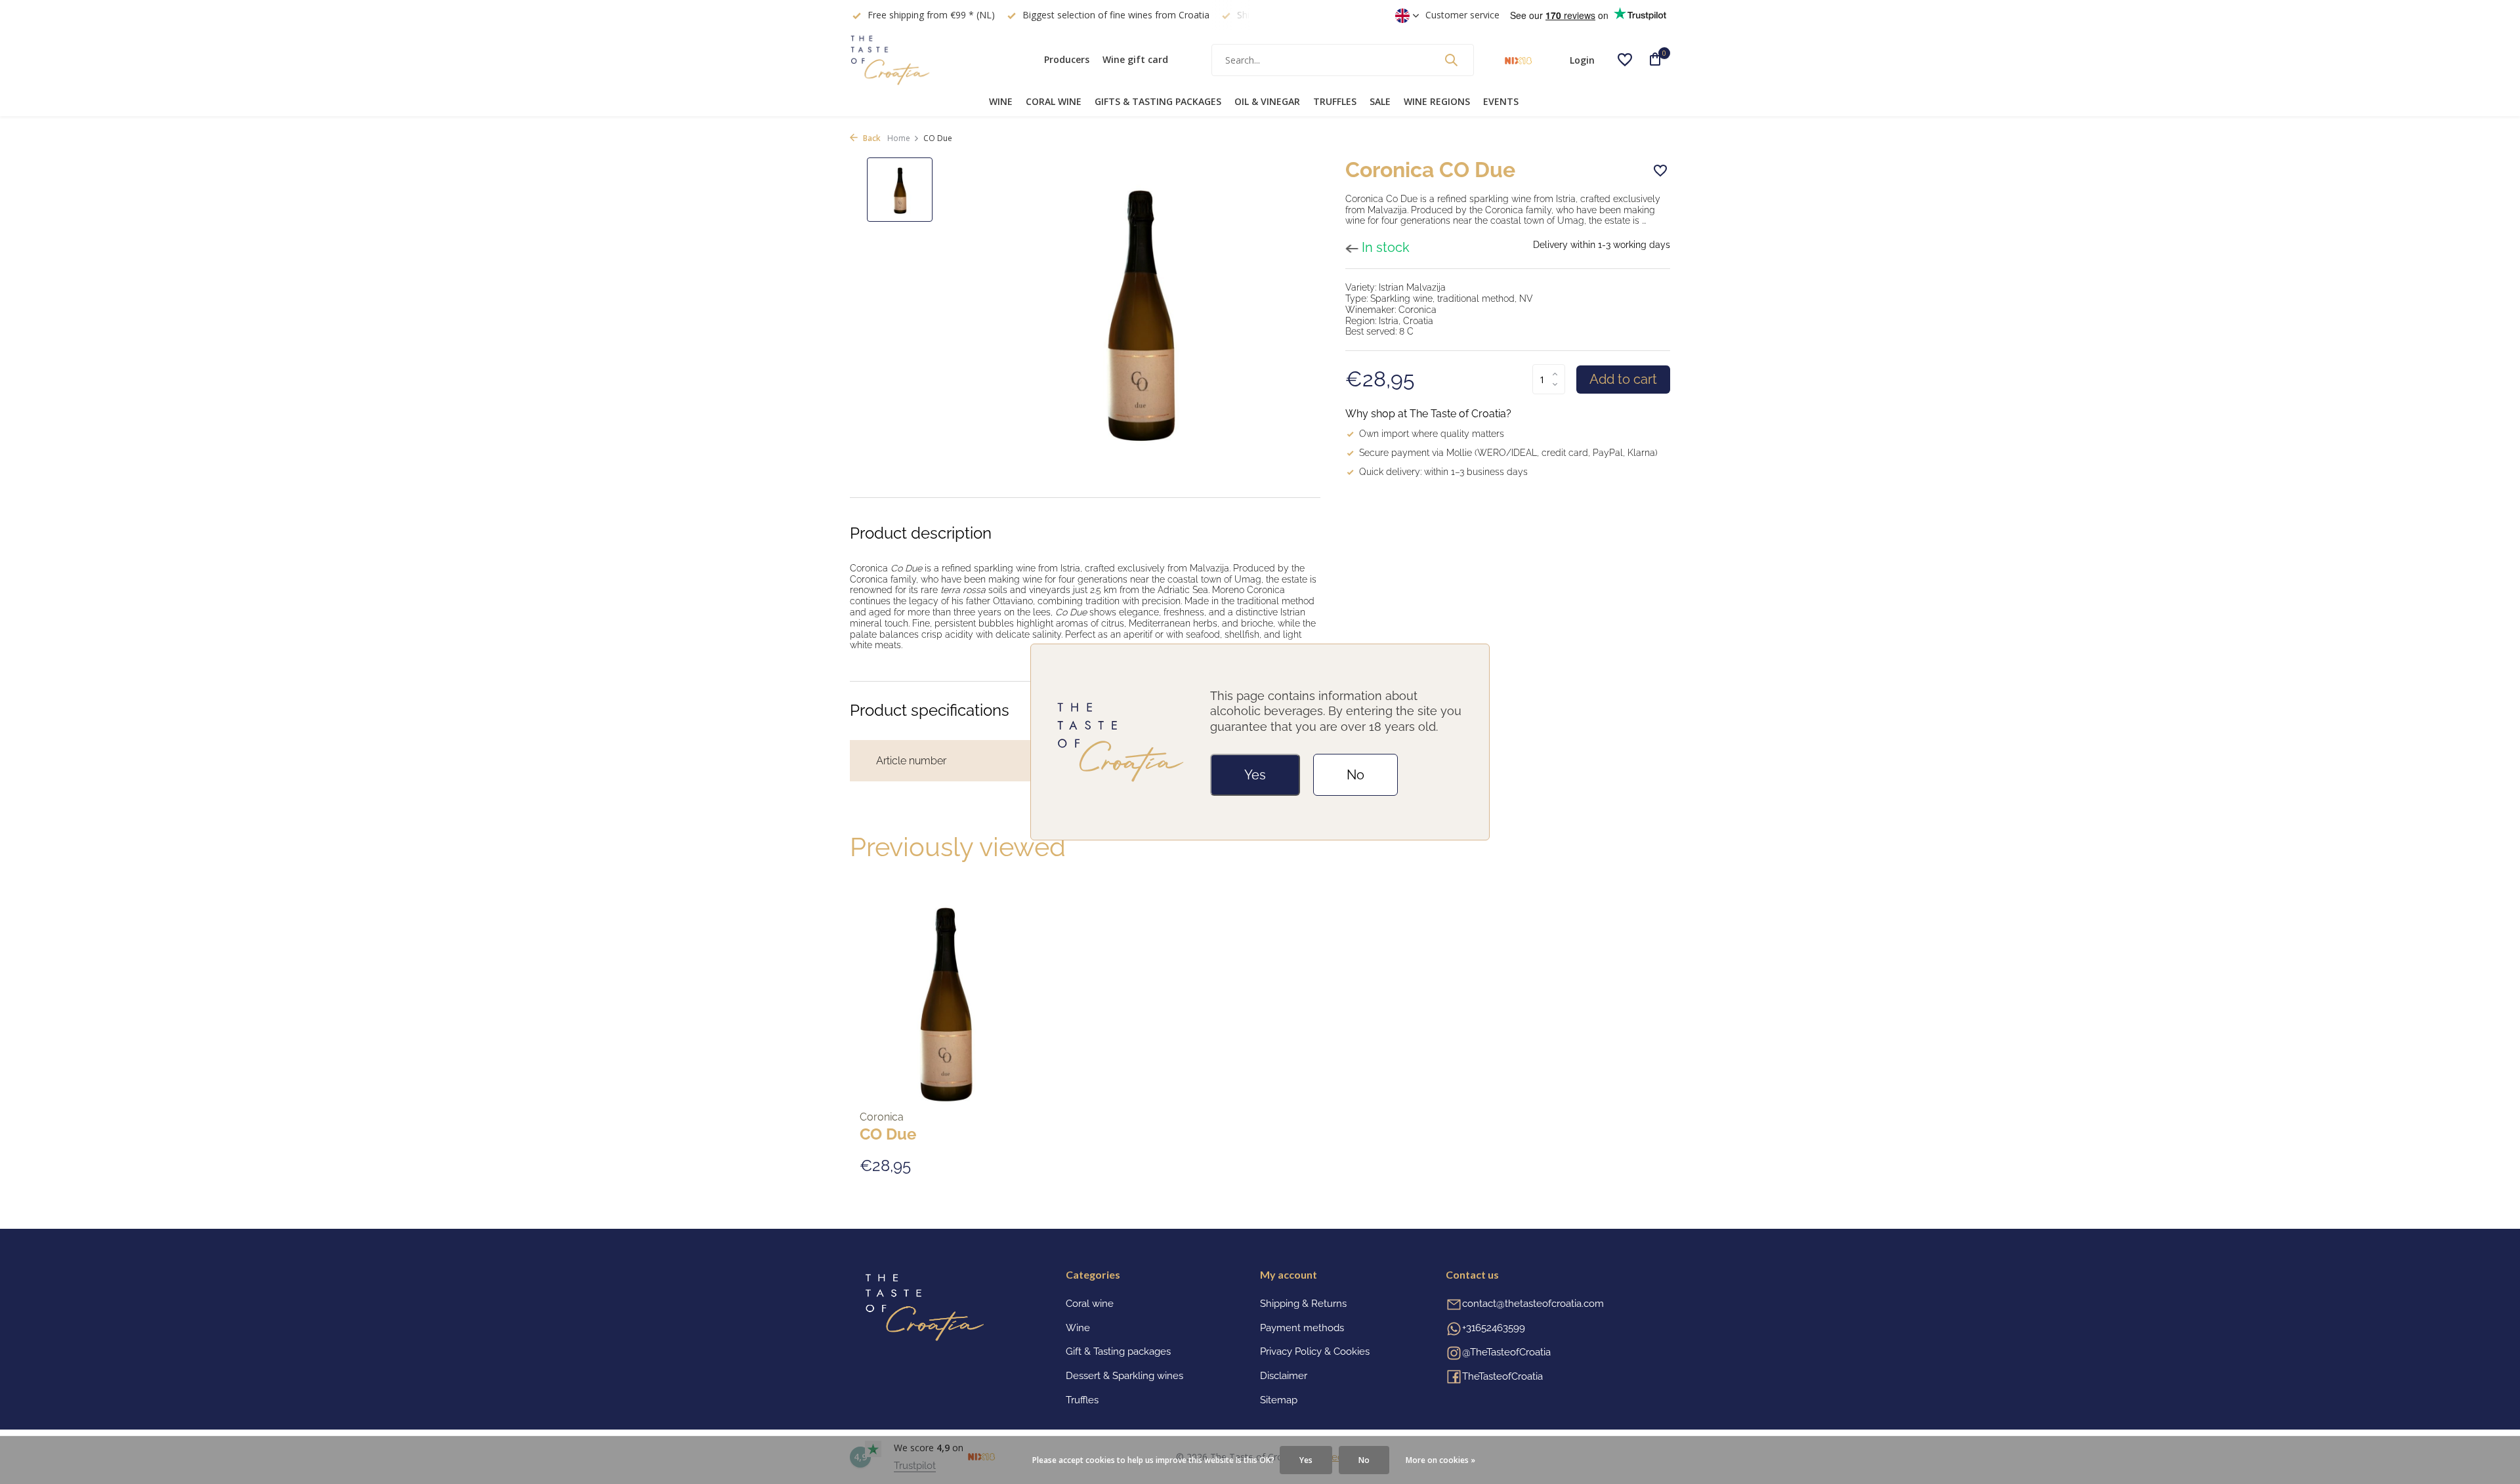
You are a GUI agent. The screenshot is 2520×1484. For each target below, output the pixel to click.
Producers (1067, 59)
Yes (1255, 775)
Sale (1380, 101)
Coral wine (1054, 101)
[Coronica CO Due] (945, 1000)
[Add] (1008, 1165)
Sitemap (1279, 1400)
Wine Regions (1437, 101)
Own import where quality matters (1432, 434)
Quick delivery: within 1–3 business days (1443, 472)
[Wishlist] (1625, 60)
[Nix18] (1518, 60)
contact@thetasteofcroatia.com (1533, 1304)
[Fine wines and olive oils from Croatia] (932, 60)
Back (871, 138)
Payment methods (1302, 1328)
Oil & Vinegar (1267, 101)
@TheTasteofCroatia (1506, 1352)
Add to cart (1623, 379)
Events (1501, 101)
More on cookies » (1440, 1460)
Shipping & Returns (1303, 1304)
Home (899, 138)
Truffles (1335, 101)
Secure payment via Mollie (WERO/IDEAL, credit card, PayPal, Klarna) (1508, 453)
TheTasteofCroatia (1502, 1376)
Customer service (1462, 15)
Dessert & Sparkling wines (1124, 1376)
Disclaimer (1284, 1376)
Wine (1001, 101)
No (1355, 775)
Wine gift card (1135, 59)
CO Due (888, 1134)
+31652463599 (1494, 1328)
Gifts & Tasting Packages (1158, 101)
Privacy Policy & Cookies (1315, 1351)
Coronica (882, 1117)
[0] (1650, 60)
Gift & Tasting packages (1118, 1351)
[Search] (1451, 60)
